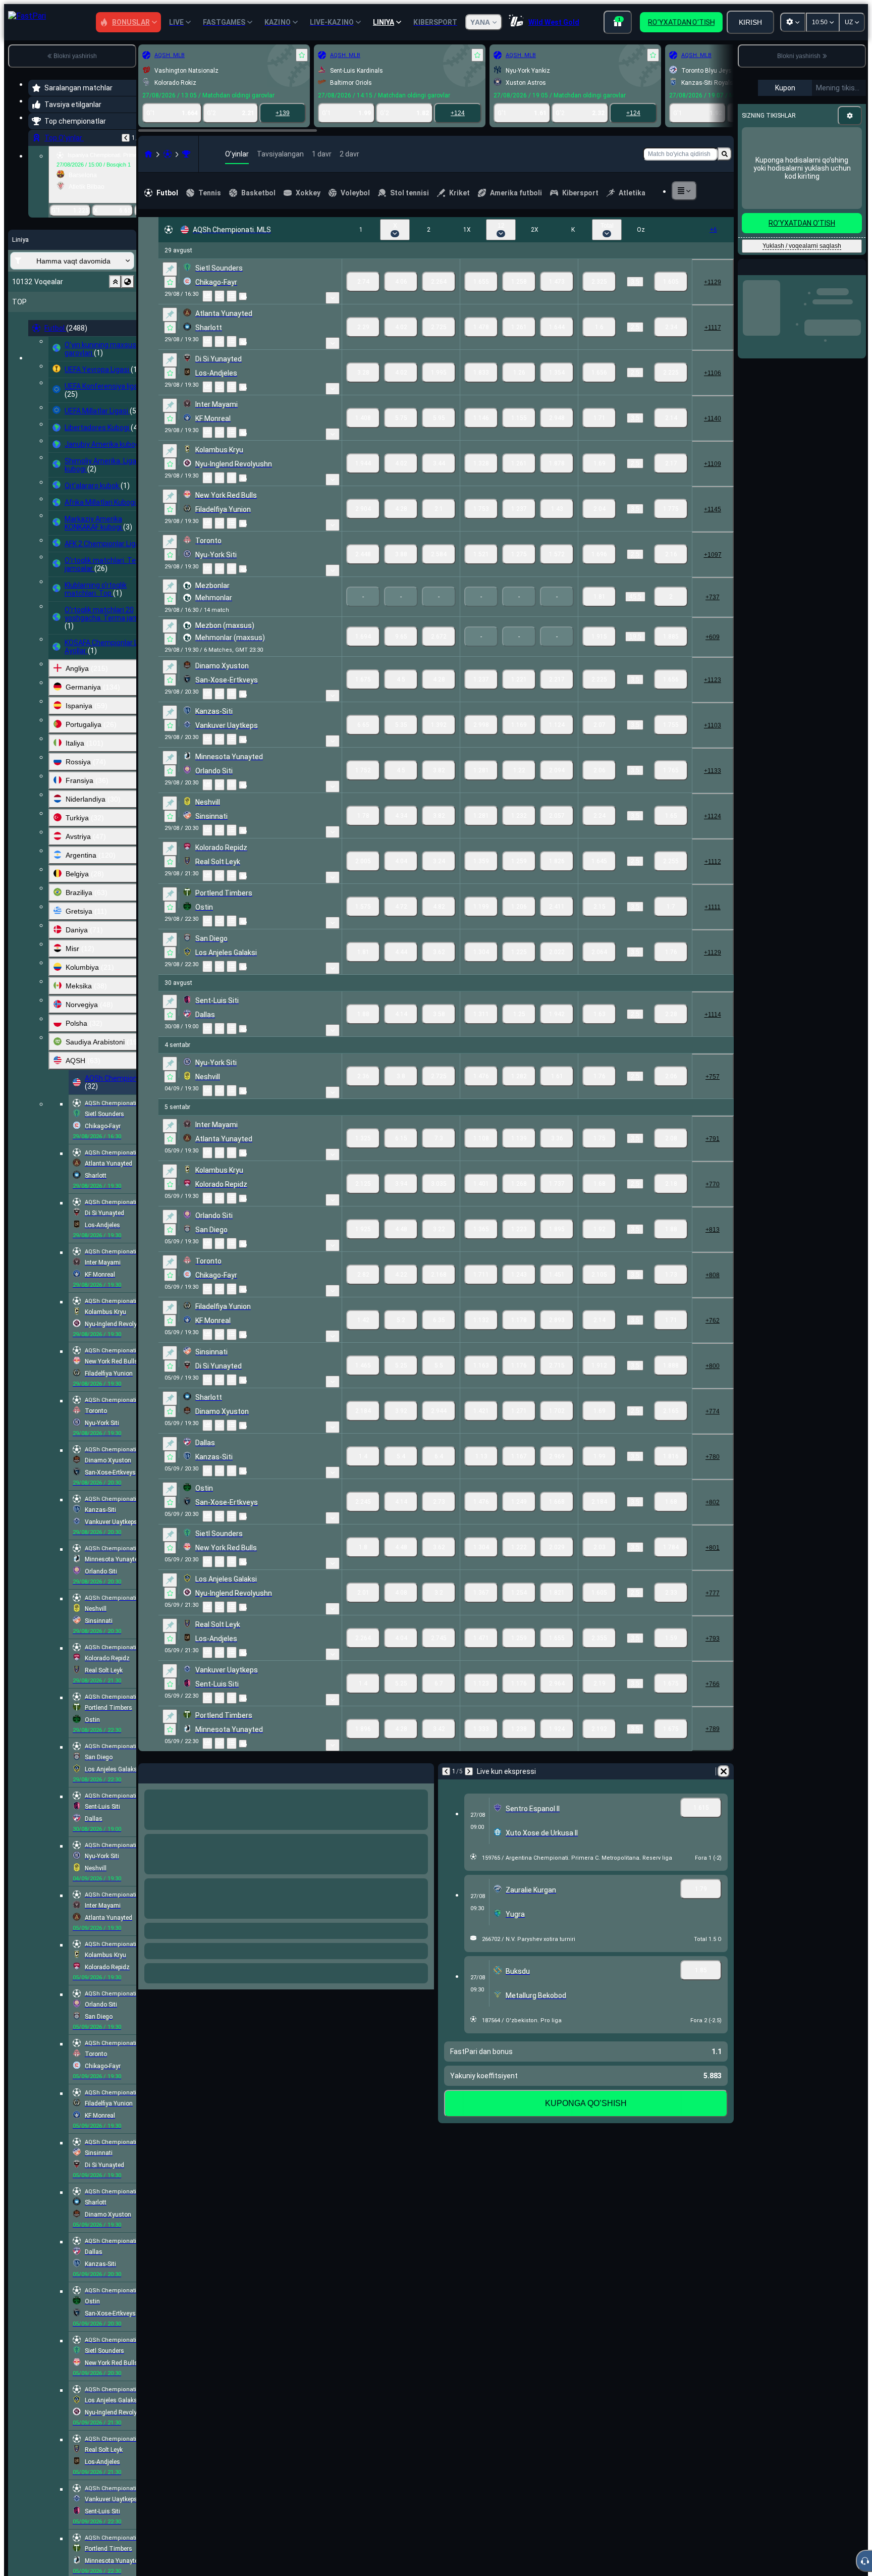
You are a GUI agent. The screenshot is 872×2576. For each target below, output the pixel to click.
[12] (519, 282)
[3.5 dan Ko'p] (599, 282)
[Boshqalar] (684, 191)
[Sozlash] (850, 116)
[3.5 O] (671, 282)
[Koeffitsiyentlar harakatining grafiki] (220, 296)
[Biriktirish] (170, 269)
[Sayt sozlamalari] (793, 22)
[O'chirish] (724, 1771)
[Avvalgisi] (126, 138)
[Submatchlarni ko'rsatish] (333, 298)
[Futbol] (168, 154)
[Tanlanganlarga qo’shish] (302, 55)
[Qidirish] (725, 154)
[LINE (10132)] (148, 154)
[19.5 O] (671, 637)
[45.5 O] (671, 597)
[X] (401, 282)
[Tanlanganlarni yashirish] (115, 282)
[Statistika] (207, 296)
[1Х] (481, 282)
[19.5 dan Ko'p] (599, 637)
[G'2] (439, 282)
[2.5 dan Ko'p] (599, 327)
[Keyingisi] (469, 1771)
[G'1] (363, 282)
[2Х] (557, 282)
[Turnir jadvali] (232, 296)
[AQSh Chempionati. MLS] (186, 154)
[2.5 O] (671, 327)
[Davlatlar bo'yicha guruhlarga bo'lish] (128, 282)
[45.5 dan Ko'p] (599, 597)
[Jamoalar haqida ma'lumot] (243, 296)
